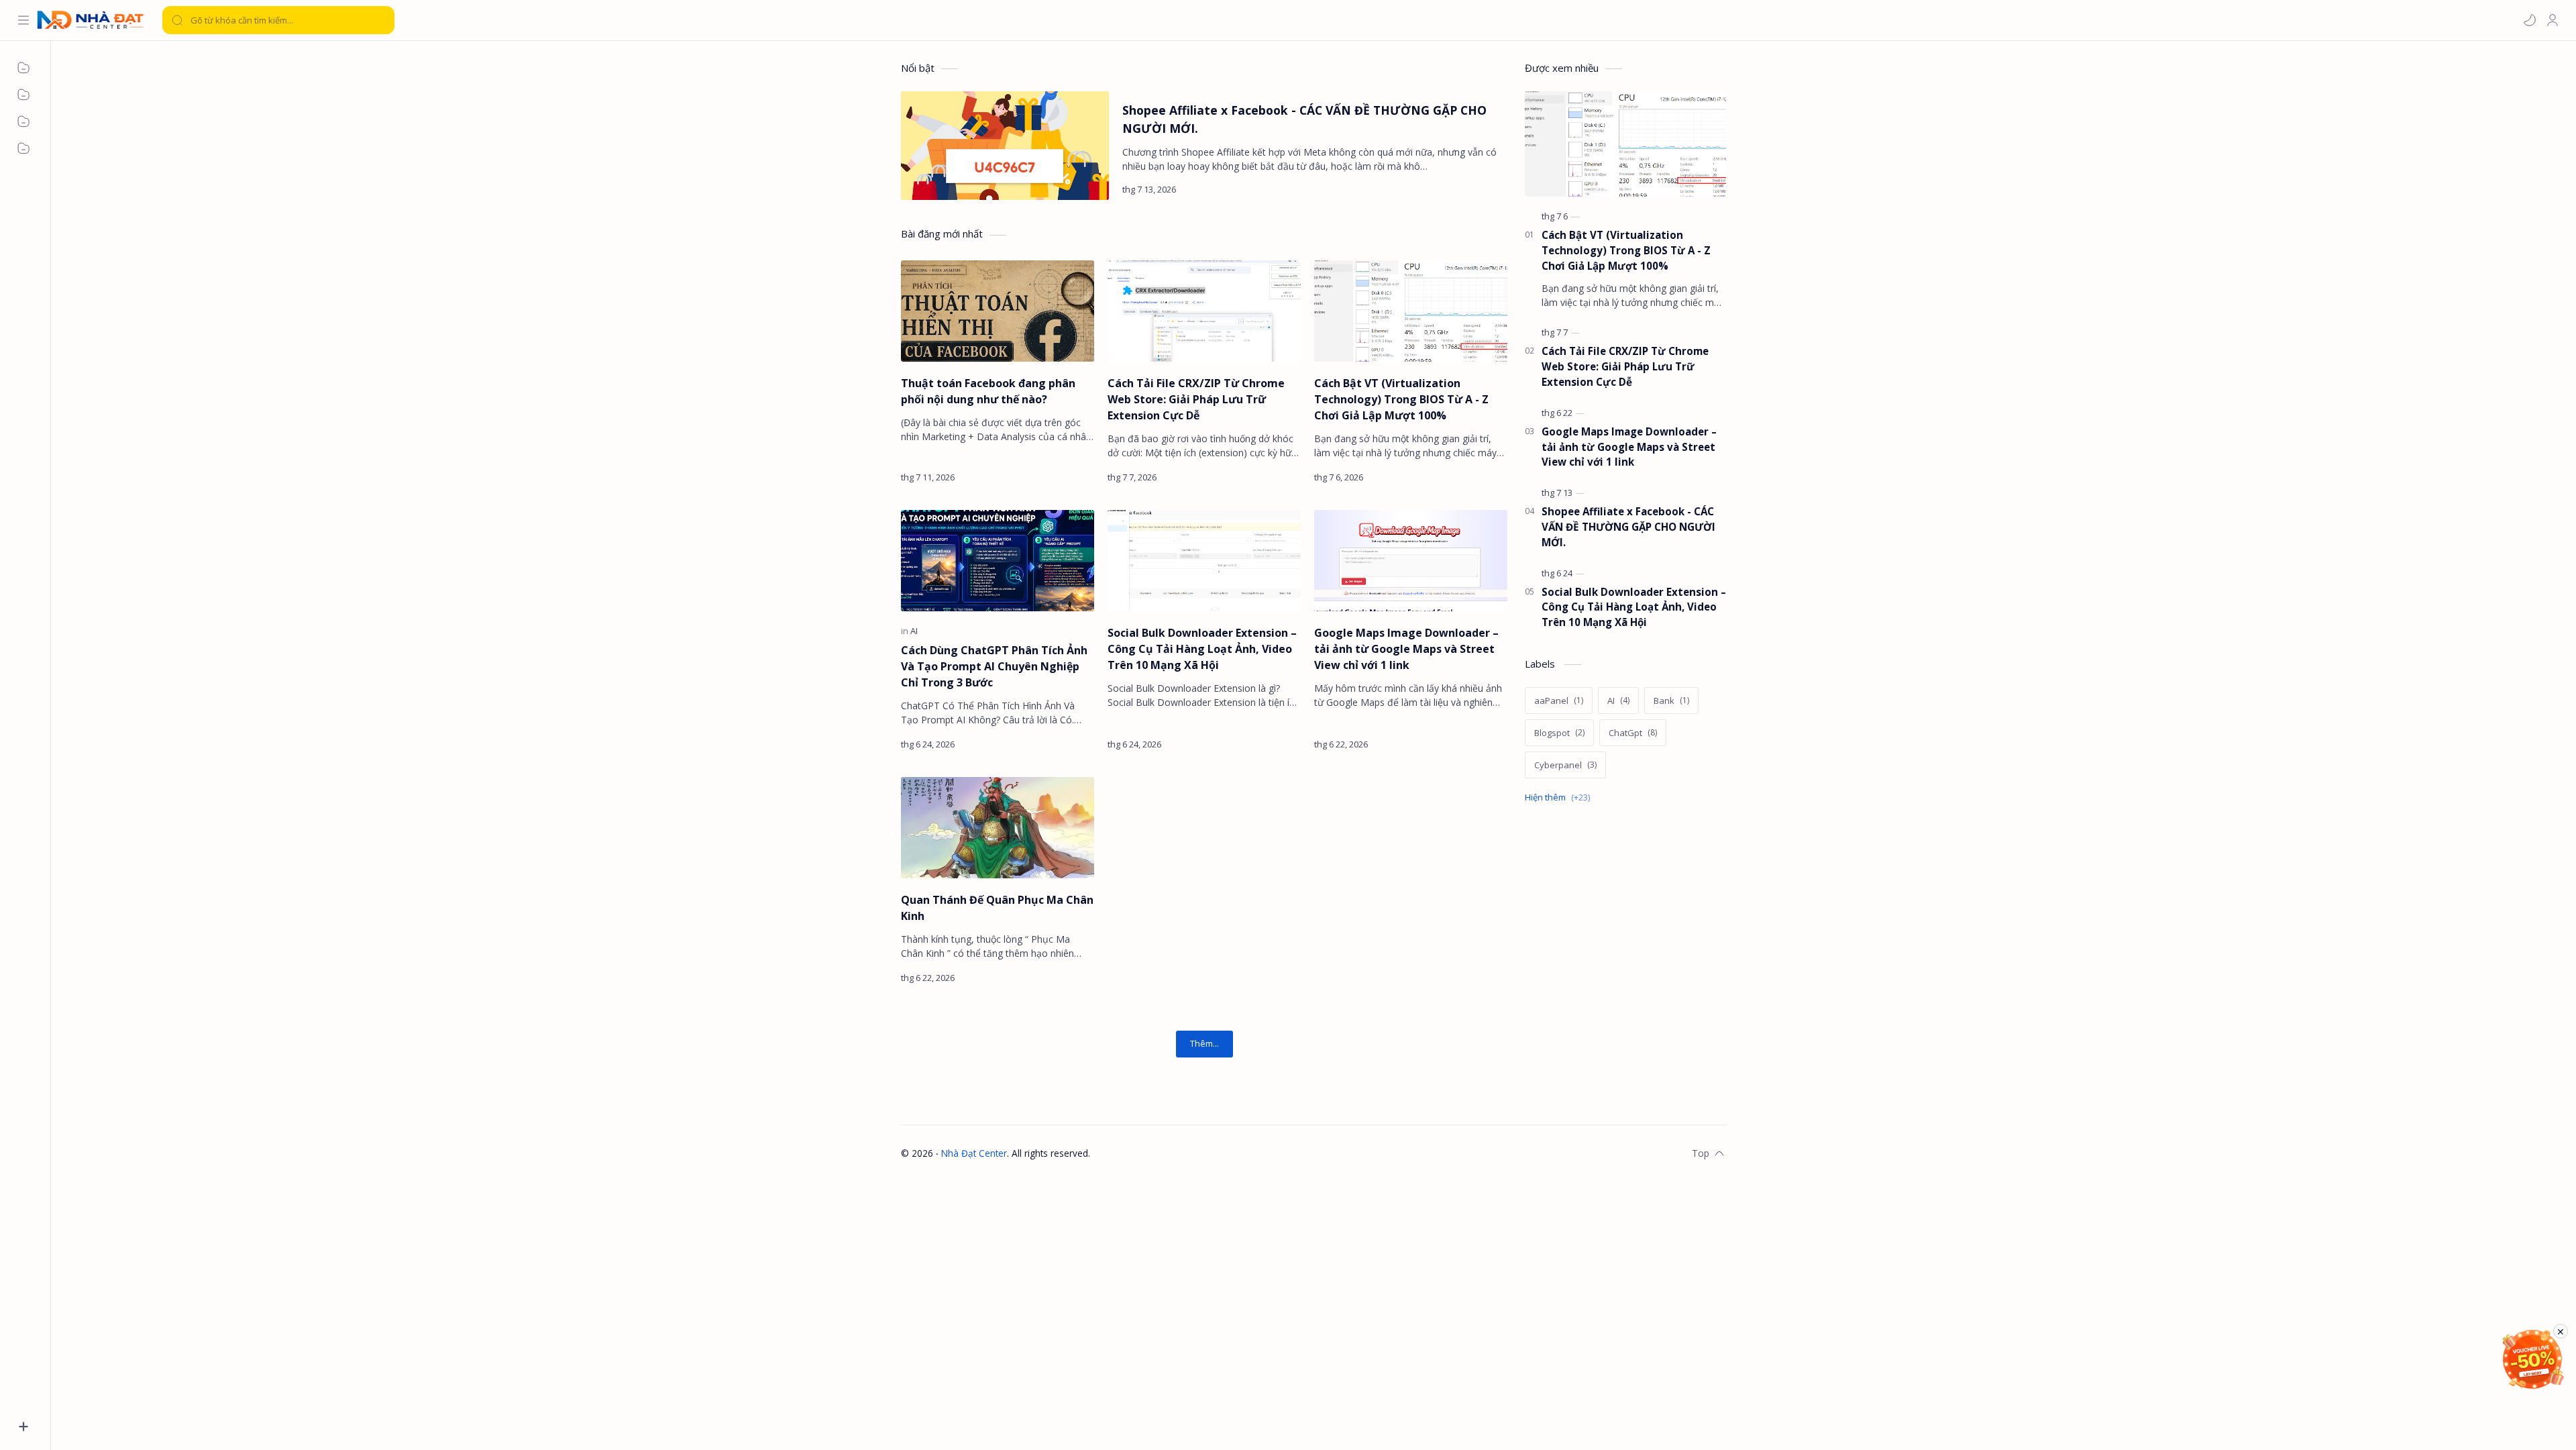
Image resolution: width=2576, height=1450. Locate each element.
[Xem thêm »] (1485, 189)
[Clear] (382, 20)
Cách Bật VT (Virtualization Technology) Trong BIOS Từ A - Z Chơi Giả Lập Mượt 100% (1401, 399)
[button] (2530, 20)
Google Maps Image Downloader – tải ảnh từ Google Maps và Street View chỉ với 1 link (1406, 649)
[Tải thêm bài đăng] (1204, 1044)
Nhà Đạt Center (974, 1153)
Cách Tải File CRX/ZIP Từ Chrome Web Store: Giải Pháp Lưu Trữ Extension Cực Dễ (1196, 399)
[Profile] (2553, 20)
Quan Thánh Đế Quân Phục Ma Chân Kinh (997, 908)
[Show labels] (1560, 797)
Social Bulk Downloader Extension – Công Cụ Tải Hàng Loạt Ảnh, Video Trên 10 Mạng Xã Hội (1202, 649)
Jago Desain (1178, 1153)
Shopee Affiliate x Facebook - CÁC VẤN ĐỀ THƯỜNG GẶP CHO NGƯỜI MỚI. (1304, 119)
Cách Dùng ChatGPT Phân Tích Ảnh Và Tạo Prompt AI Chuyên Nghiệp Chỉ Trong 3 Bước (994, 666)
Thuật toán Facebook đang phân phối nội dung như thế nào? (988, 391)
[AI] (914, 631)
